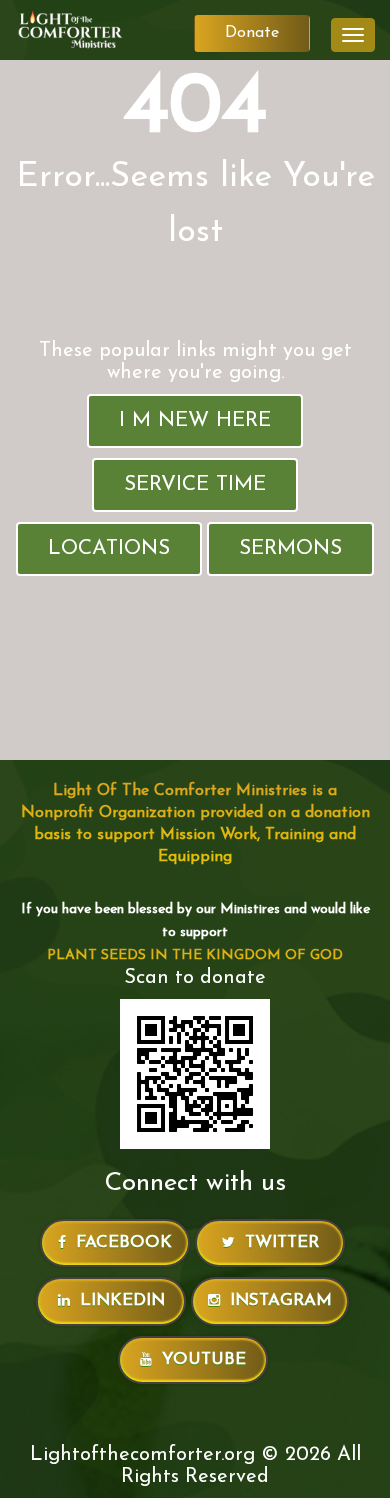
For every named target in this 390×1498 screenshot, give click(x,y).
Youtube (204, 1359)
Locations (109, 548)
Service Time (195, 484)
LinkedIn (122, 1300)
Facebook (124, 1242)
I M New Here (195, 420)
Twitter (282, 1242)
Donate (252, 33)
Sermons (290, 548)
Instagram (281, 1300)
